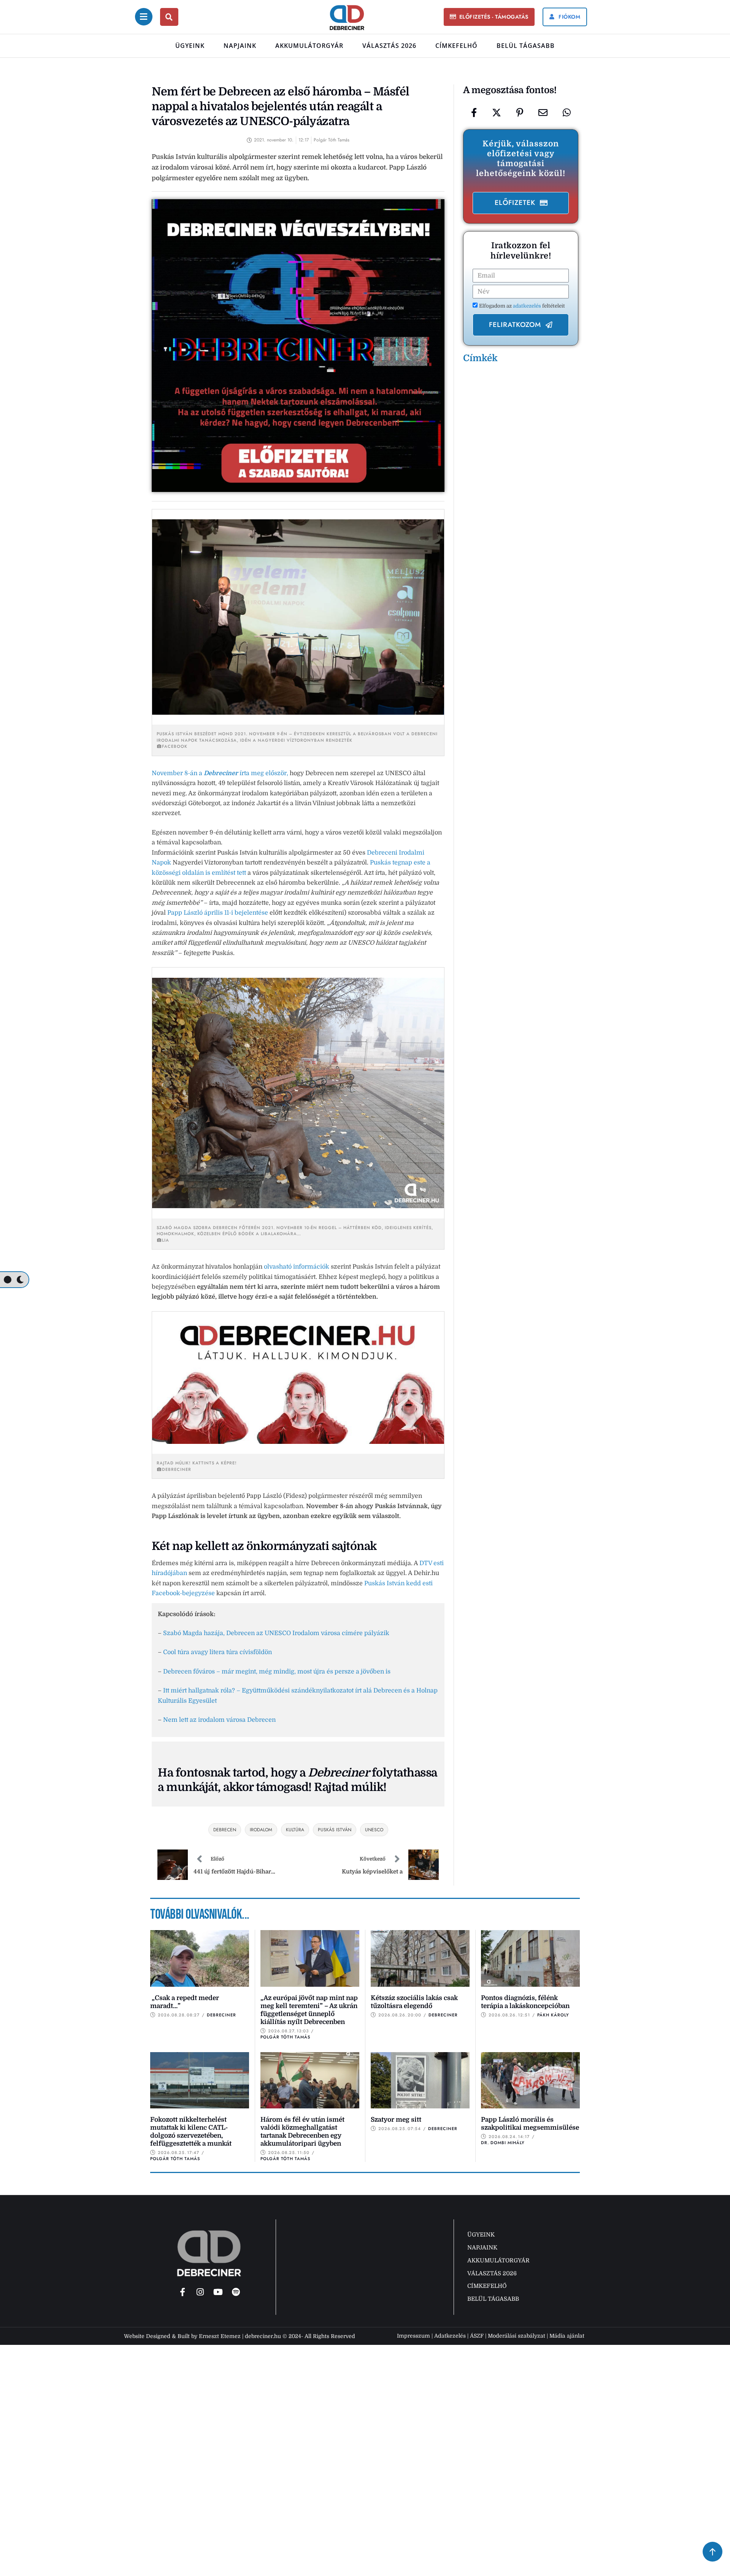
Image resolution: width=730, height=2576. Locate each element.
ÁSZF (477, 2336)
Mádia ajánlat (567, 2336)
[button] (489, 17)
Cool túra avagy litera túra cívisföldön (217, 1652)
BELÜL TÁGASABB (526, 46)
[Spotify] (236, 2292)
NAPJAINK (240, 46)
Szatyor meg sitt (396, 2120)
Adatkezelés (450, 2336)
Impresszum (413, 2336)
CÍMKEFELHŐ (456, 46)
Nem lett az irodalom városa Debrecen (219, 1720)
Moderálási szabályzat (517, 2336)
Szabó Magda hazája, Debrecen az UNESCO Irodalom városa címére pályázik (276, 1633)
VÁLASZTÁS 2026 (389, 46)
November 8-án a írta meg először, (220, 773)
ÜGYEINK (190, 46)
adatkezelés (528, 306)
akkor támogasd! (267, 1787)
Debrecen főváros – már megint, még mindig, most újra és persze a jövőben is (277, 1672)
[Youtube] (218, 2292)
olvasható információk (297, 1267)
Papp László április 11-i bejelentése (218, 913)
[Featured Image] (200, 1958)
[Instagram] (200, 2292)
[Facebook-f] (182, 2292)
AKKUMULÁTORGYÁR (309, 46)
